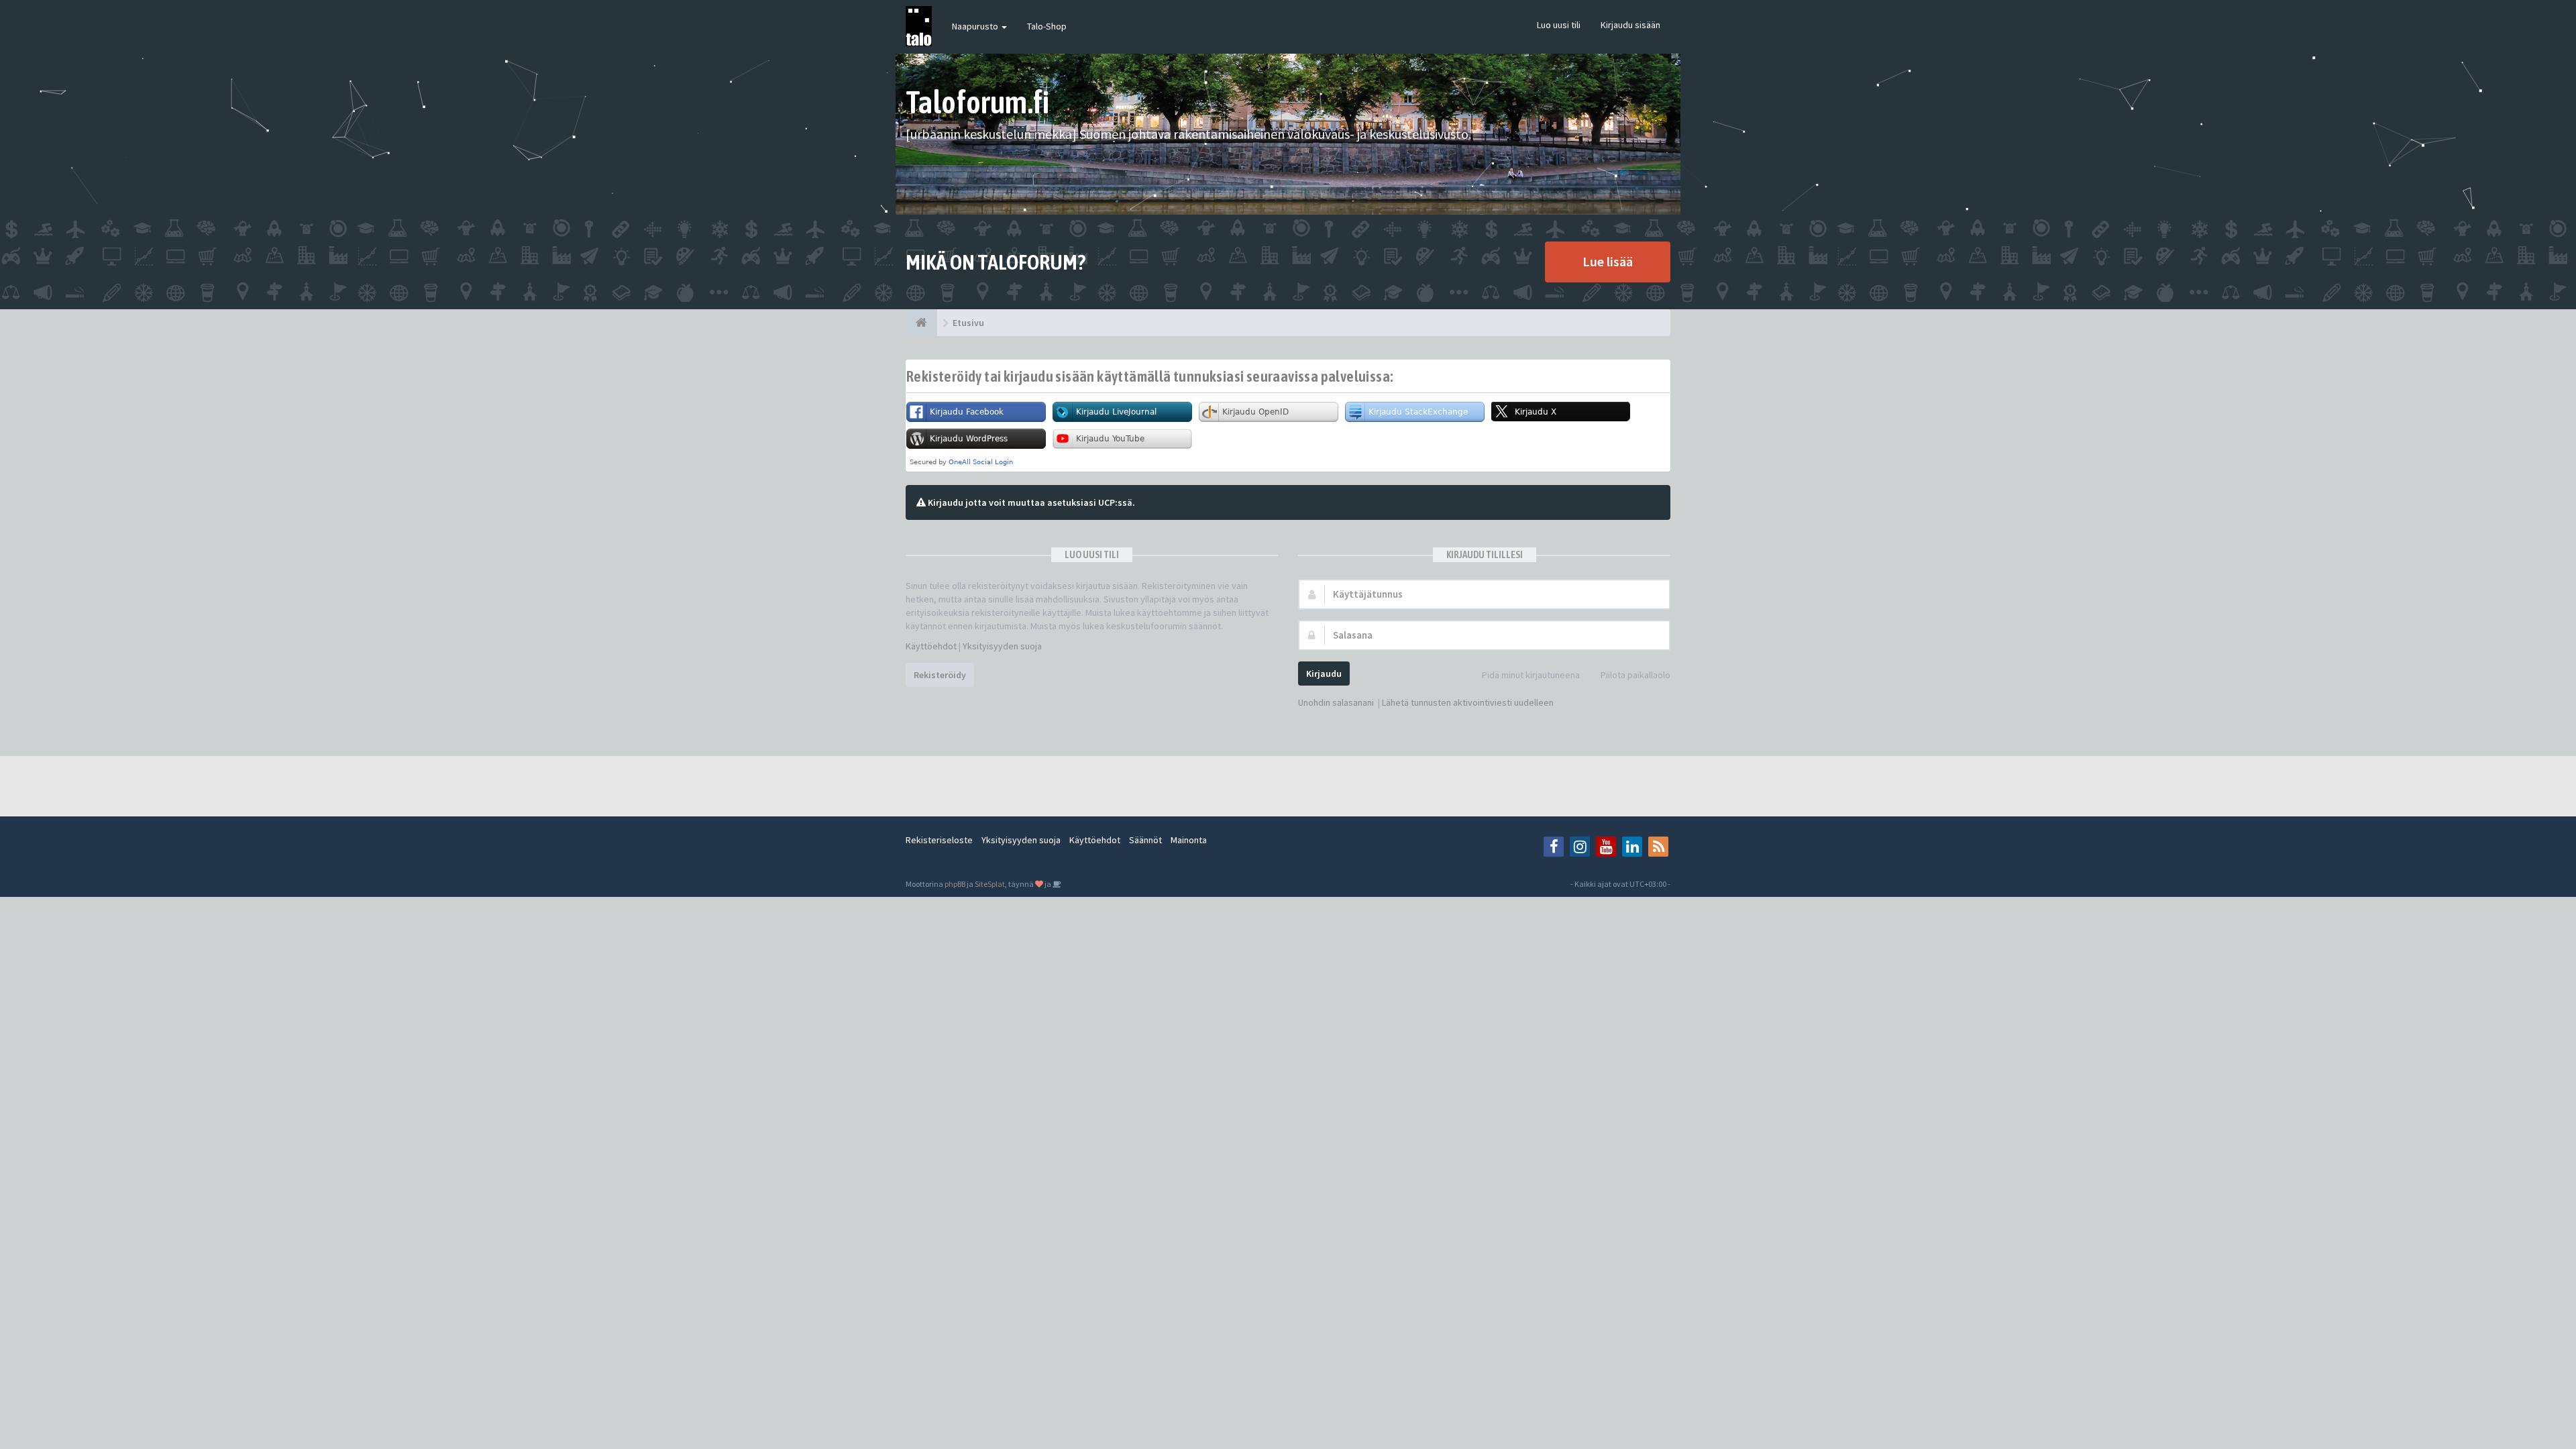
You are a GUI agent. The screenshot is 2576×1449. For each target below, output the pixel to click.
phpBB (955, 884)
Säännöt (1145, 840)
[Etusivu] (921, 323)
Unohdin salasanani (1336, 702)
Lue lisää (1608, 261)
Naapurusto (976, 26)
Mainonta (1189, 840)
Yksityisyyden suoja (1002, 646)
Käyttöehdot (931, 646)
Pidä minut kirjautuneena (1531, 675)
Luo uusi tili (1559, 25)
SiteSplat (990, 884)
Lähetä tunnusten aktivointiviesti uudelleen (1468, 702)
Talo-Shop (1047, 26)
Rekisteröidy (940, 675)
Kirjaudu (1324, 674)
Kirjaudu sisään (1630, 25)
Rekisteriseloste (939, 840)
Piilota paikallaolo (1635, 675)
